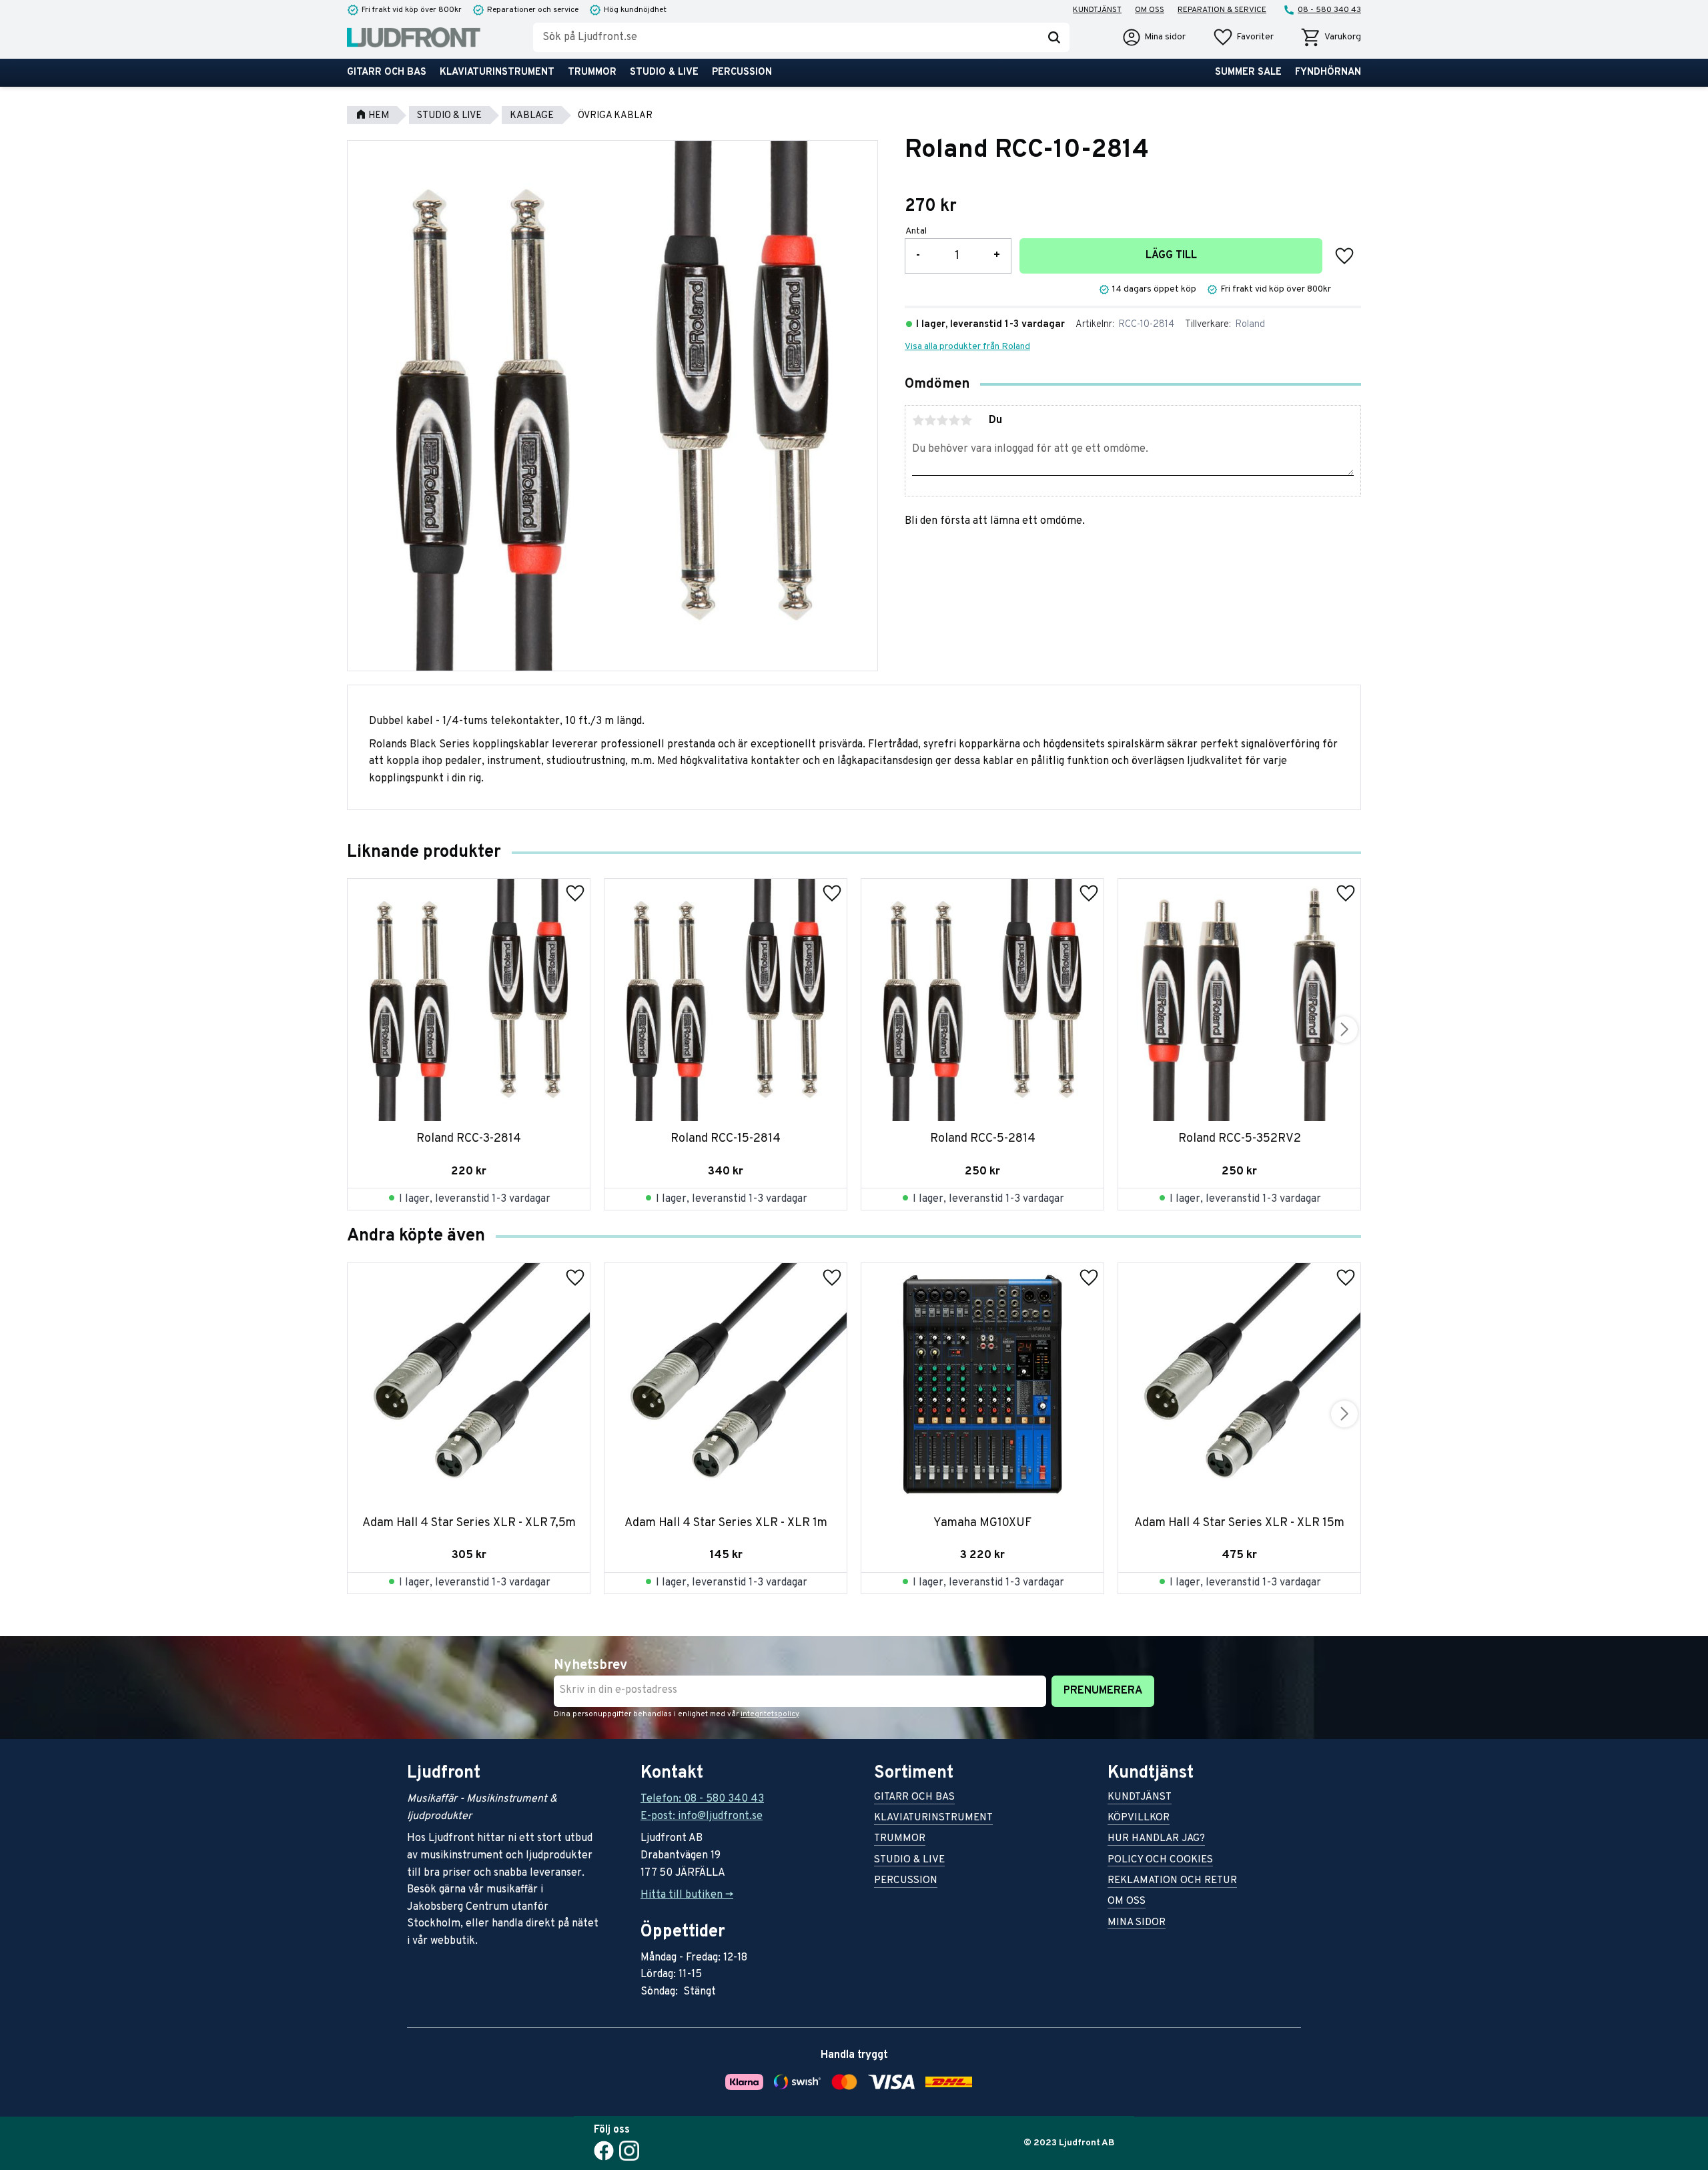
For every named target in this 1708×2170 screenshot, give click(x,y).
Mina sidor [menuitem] (1137, 1923)
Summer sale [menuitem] (1248, 72)
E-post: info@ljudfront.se (702, 1816)
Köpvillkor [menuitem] (1139, 1819)
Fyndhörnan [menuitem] (1328, 72)
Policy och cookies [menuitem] (1160, 1861)
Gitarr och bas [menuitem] (387, 72)
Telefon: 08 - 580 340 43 (702, 1799)
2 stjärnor (930, 420)
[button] (1243, 37)
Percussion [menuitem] (742, 72)
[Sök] (1054, 37)
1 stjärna (918, 420)
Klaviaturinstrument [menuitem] (497, 72)
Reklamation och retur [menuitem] (1172, 1881)
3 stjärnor (942, 420)
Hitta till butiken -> (687, 1895)
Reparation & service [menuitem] (1222, 10)
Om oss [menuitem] (1150, 10)
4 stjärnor (954, 420)
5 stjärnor (966, 420)
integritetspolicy (770, 1714)
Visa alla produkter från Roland (967, 347)
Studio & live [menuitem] (664, 72)
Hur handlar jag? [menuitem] (1156, 1839)
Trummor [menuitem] (592, 72)
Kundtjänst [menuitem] (1097, 10)
